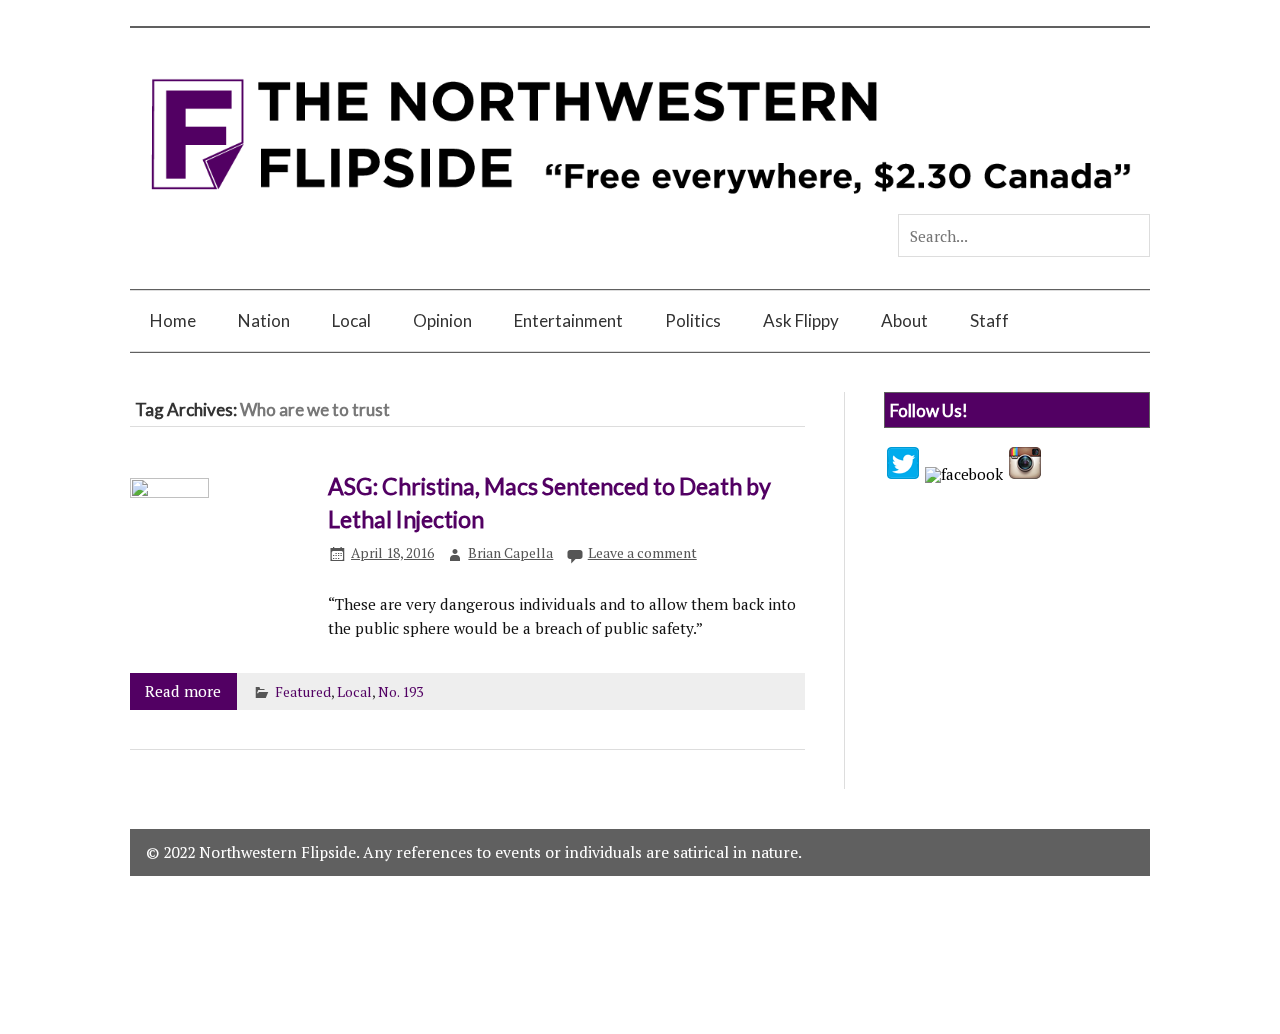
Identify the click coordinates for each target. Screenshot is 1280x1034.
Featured (303, 692)
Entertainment (568, 320)
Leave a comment (642, 553)
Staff (989, 320)
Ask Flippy (801, 320)
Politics (693, 320)
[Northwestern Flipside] (640, 205)
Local (351, 320)
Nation (264, 320)
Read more (183, 691)
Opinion (442, 320)
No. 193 (400, 692)
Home (173, 320)
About (904, 320)
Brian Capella (510, 553)
